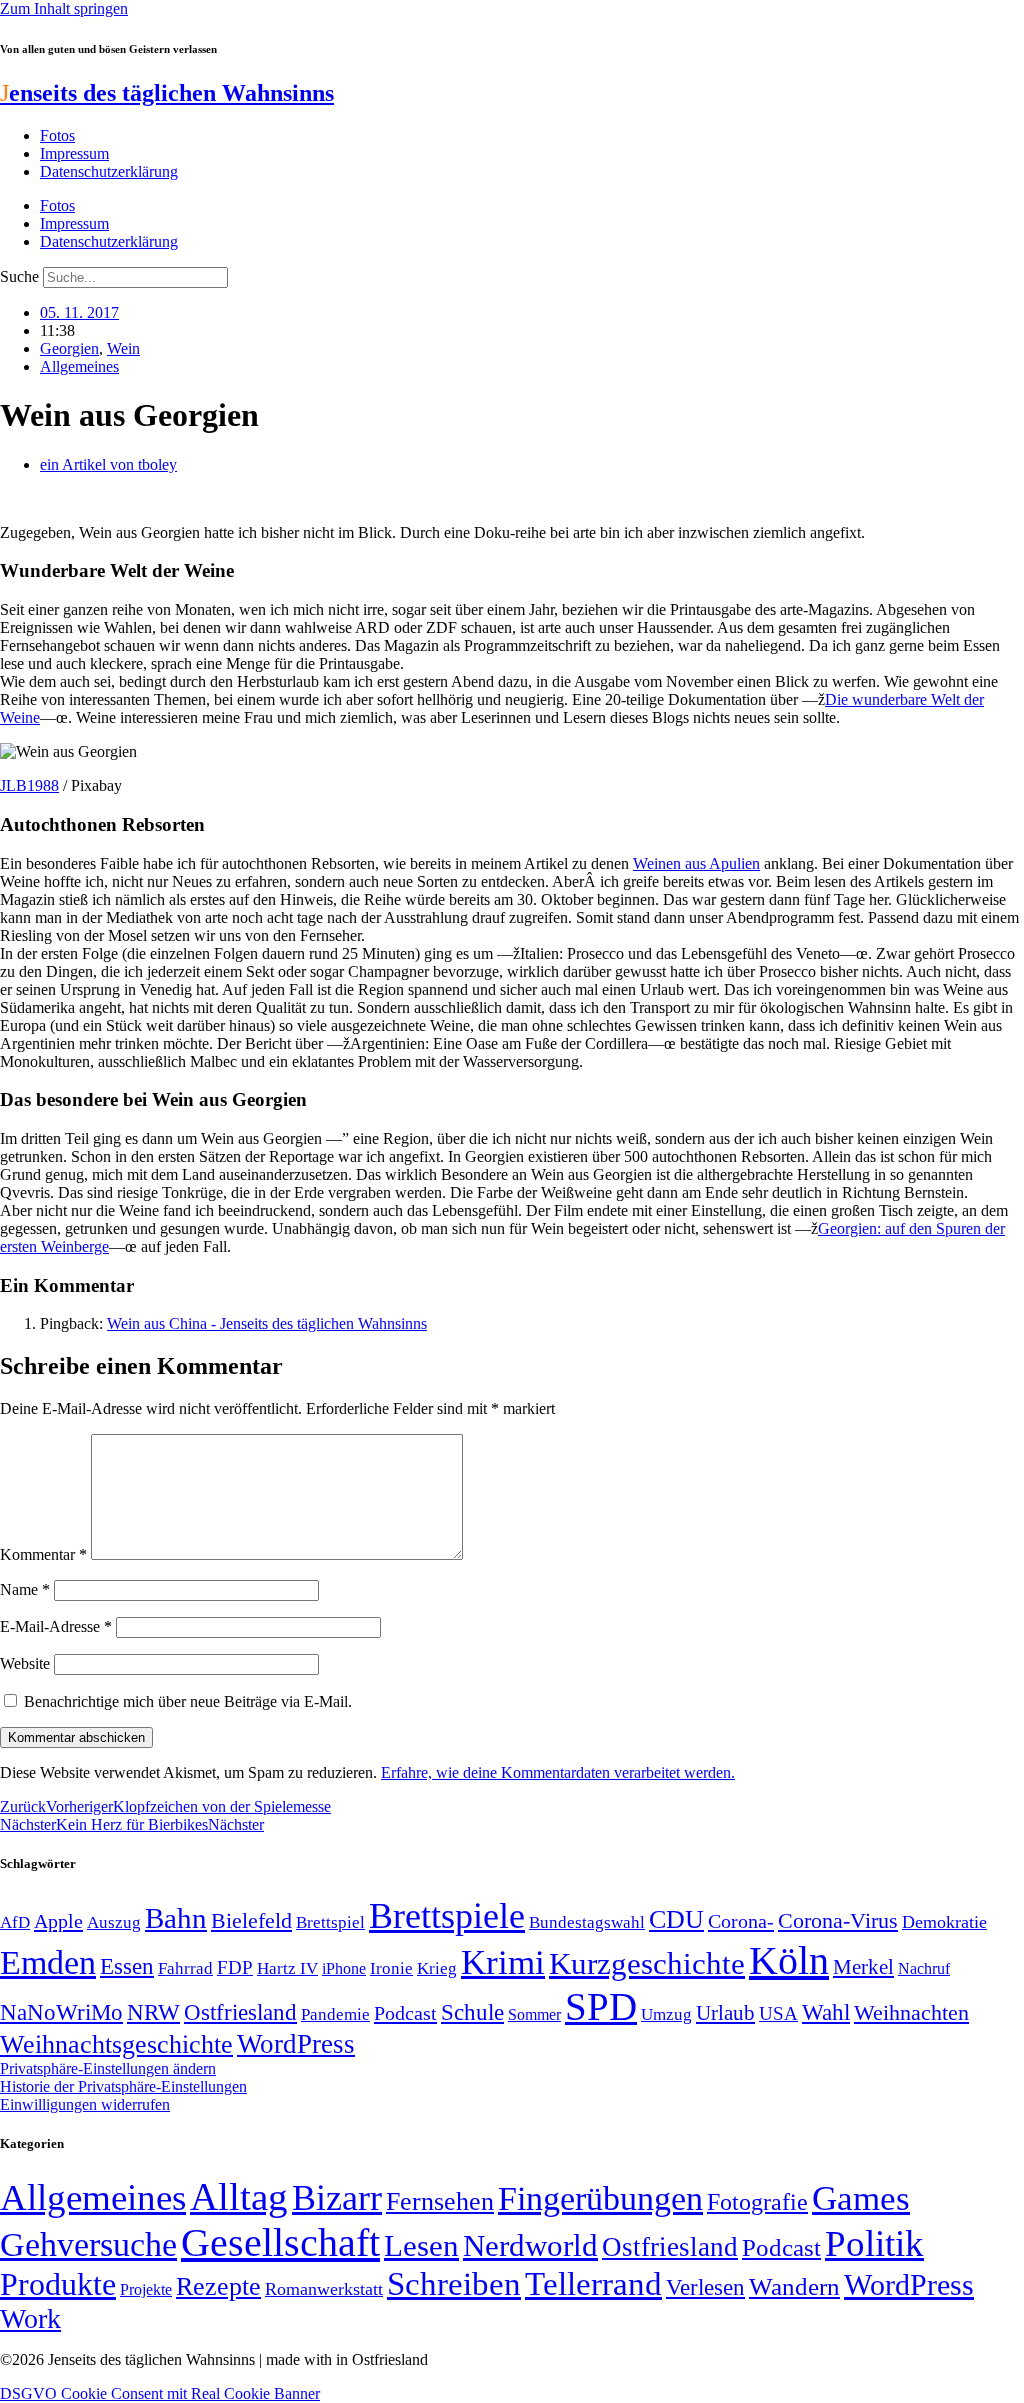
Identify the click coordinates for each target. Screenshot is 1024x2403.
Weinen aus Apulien (696, 863)
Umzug (666, 2014)
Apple (58, 1921)
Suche (19, 276)
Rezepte (218, 2286)
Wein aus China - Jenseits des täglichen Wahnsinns (267, 1323)
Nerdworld (530, 2245)
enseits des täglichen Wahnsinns (167, 93)
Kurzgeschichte (647, 1963)
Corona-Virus (838, 1920)
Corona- (741, 1921)
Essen (127, 1966)
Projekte (146, 2289)
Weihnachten (911, 2012)
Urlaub (725, 2013)
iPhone (344, 1969)
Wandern (794, 2286)
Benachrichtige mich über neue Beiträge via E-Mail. (188, 1701)
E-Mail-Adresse (56, 1626)
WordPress (296, 2044)
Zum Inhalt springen (64, 8)
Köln (789, 1960)
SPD (601, 2006)
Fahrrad (185, 1968)
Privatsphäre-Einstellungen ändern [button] (108, 2068)
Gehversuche (88, 2244)
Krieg (437, 1968)
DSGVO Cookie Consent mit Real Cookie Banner (160, 2393)
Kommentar (43, 1554)
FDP (235, 1967)
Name (25, 1589)
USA (778, 2013)
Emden (48, 1962)
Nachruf (924, 1968)
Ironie (391, 1968)
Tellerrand (593, 2284)
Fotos (57, 135)
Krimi (503, 1962)
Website (25, 1663)
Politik (874, 2243)
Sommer (534, 2014)
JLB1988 (29, 785)
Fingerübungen (600, 2198)
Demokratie (944, 1922)
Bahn (176, 1918)
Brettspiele (447, 1916)
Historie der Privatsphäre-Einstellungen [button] (123, 2086)
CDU (676, 1919)
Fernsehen (440, 2201)
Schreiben (454, 2284)
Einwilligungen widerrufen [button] (85, 2104)
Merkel (863, 1967)
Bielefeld (251, 1920)
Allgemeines (79, 366)
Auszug (114, 1922)
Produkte (58, 2284)
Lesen (421, 2245)
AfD (15, 1922)
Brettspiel (330, 1922)
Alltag (239, 2196)
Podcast (405, 2013)
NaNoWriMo (61, 2012)
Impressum (74, 153)
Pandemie (335, 2014)
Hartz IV (287, 1968)
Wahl (826, 2012)
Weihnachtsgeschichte (116, 2044)
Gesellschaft (280, 2242)
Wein (123, 348)
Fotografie (757, 2202)
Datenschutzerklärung (109, 171)
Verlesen (705, 2287)
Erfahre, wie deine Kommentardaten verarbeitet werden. (558, 1772)
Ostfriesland (240, 2012)
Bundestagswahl (587, 1922)
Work (30, 2318)
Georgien (69, 348)
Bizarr (337, 2198)
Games (861, 2198)
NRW (153, 2012)
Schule (472, 2012)
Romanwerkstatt (324, 2289)
